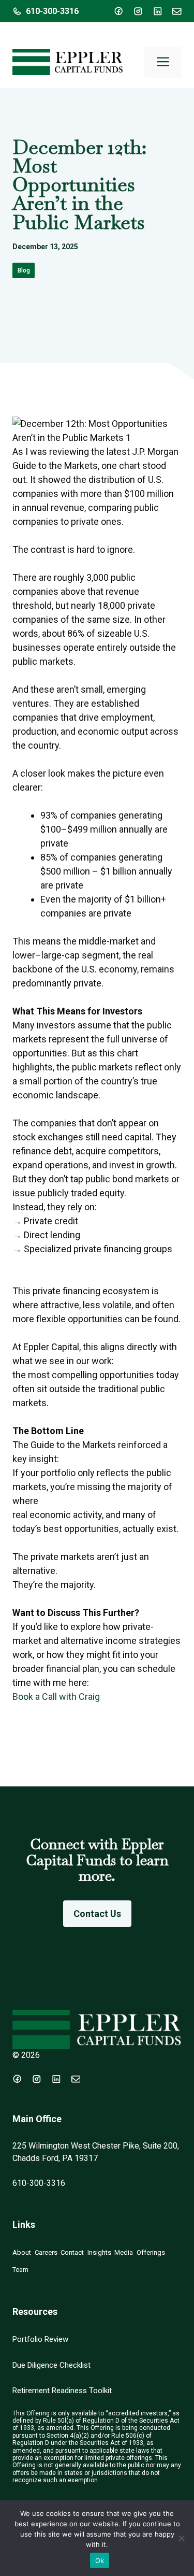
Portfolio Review (40, 2339)
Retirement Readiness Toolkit (62, 2391)
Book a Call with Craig (56, 1697)
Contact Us (97, 1914)
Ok (100, 2560)
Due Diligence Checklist (51, 2365)
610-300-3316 (52, 11)
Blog (24, 270)
